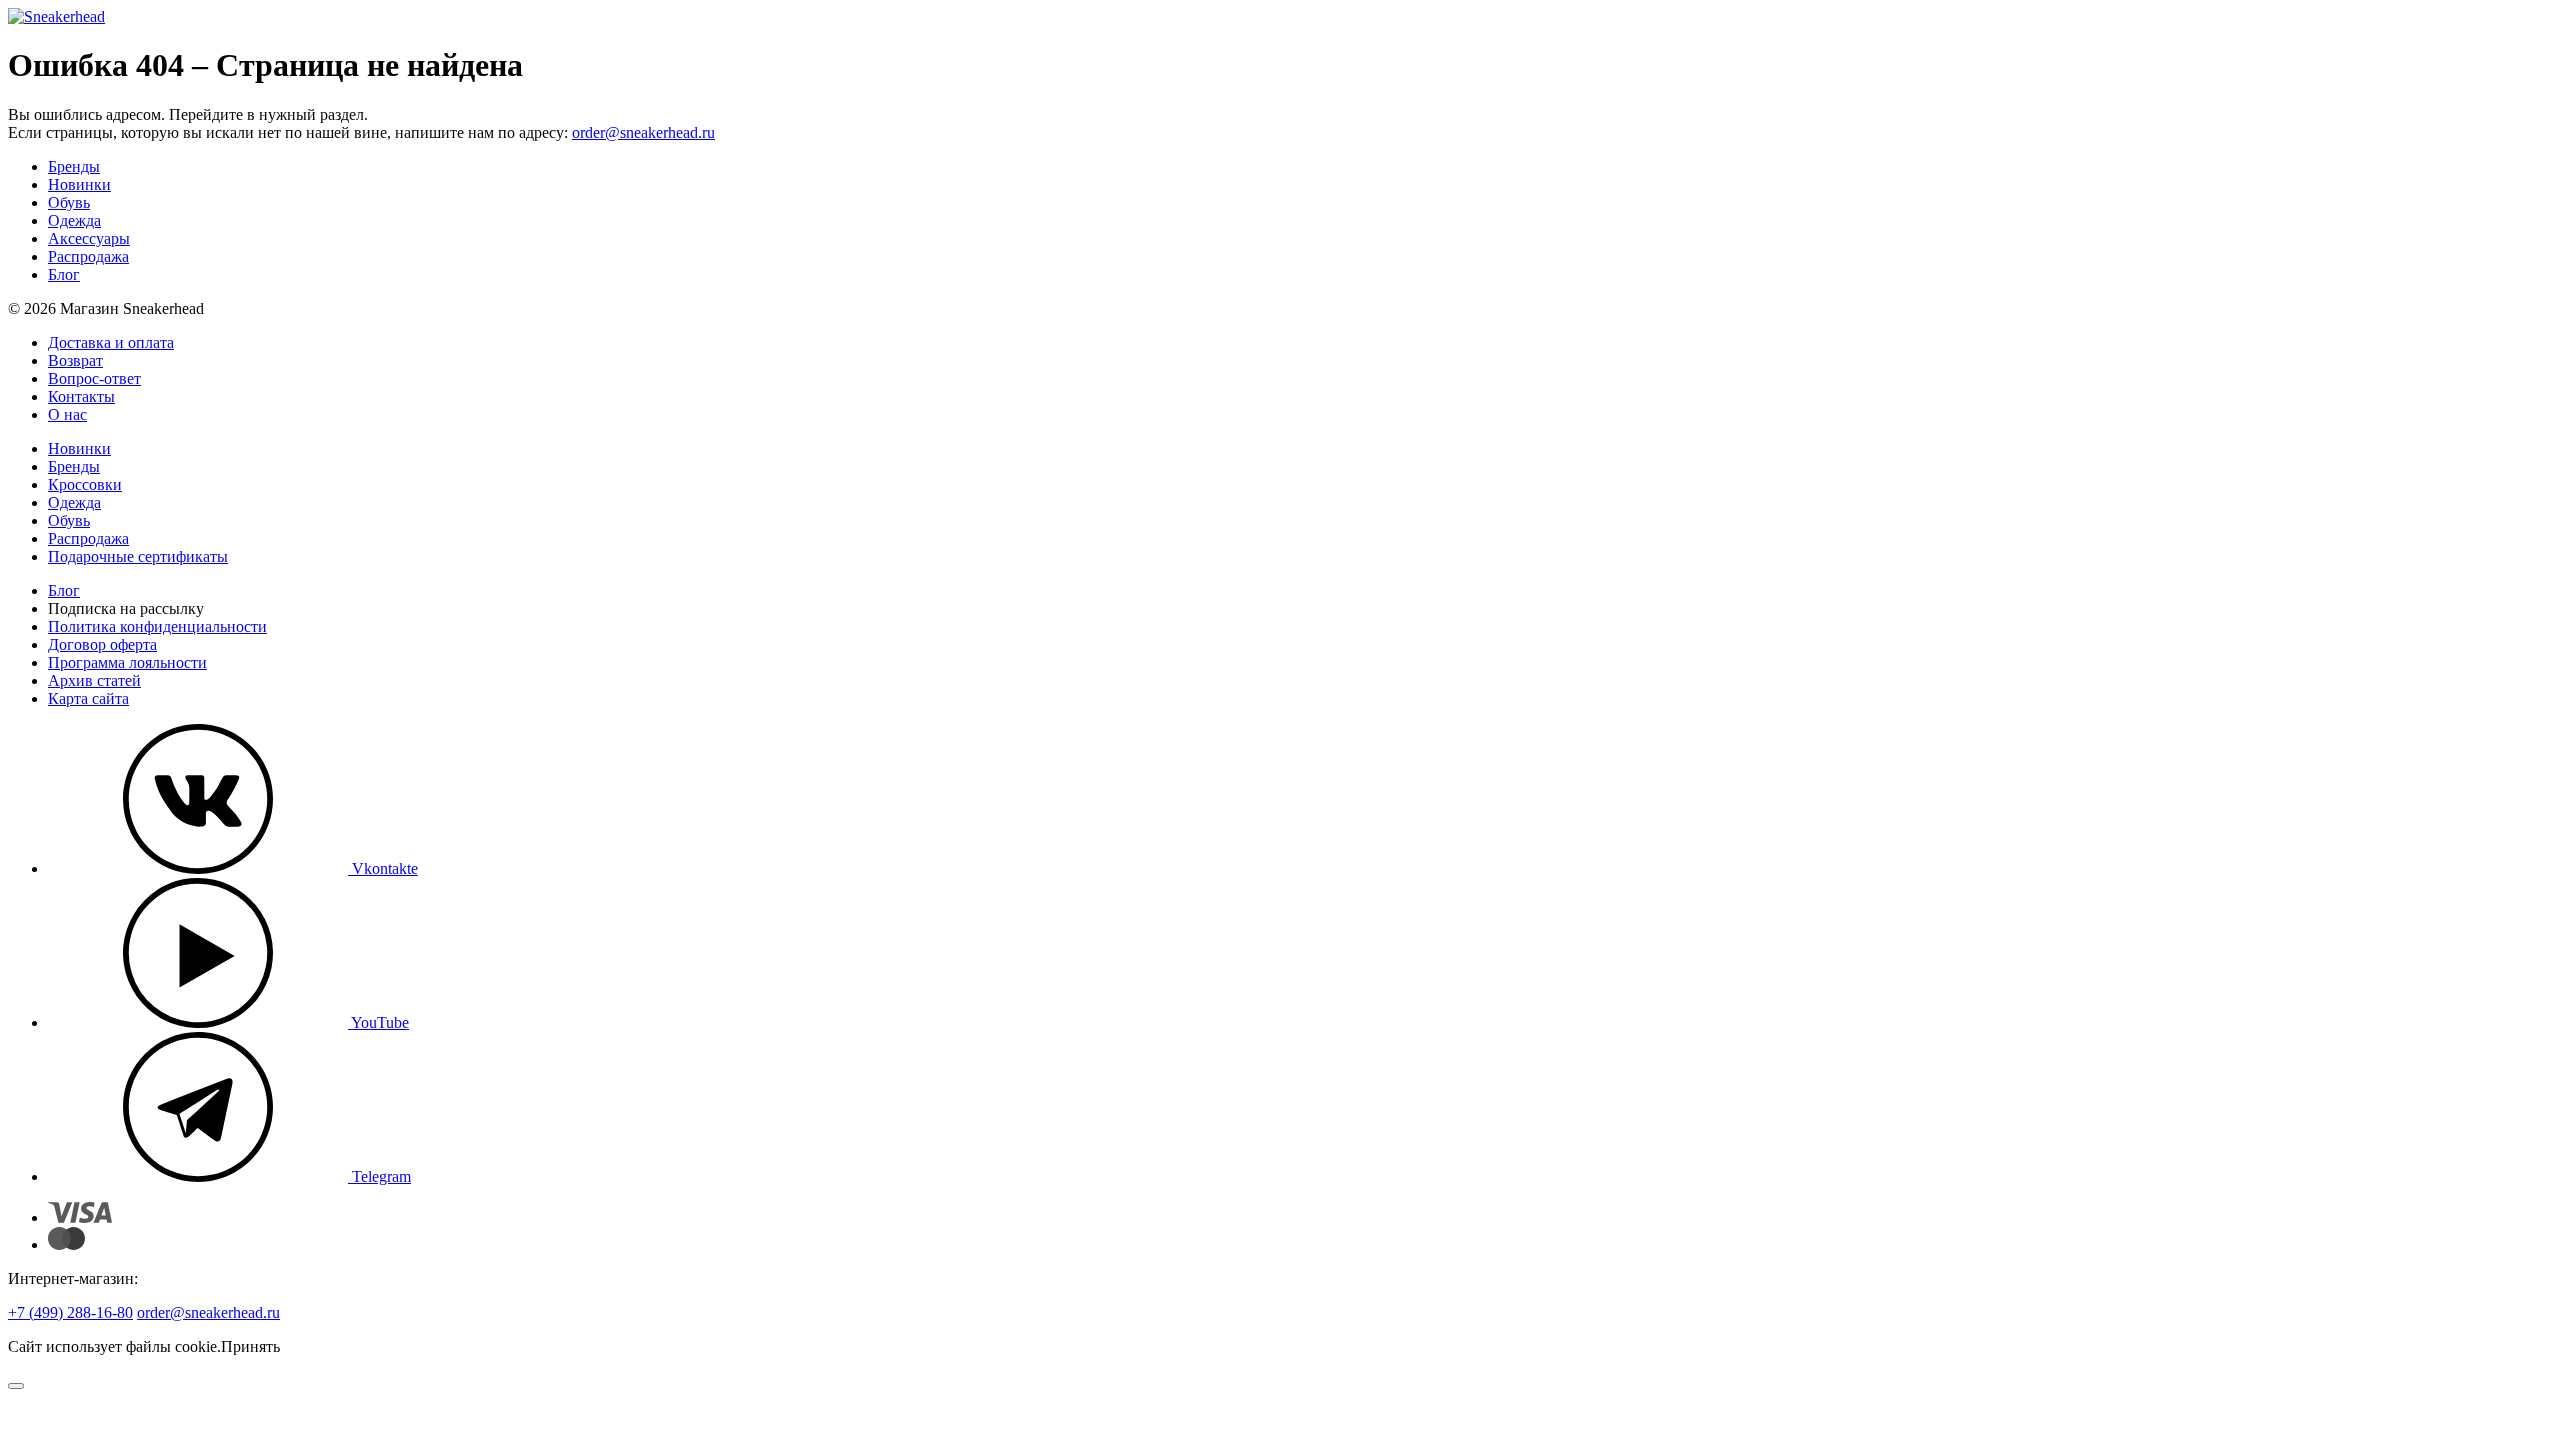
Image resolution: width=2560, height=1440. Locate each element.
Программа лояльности (127, 662)
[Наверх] (16, 1386)
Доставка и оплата (111, 342)
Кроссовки (85, 484)
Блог (64, 274)
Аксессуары (89, 238)
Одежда (74, 220)
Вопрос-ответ (94, 378)
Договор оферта (102, 644)
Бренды (74, 166)
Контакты (81, 396)
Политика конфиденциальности (157, 626)
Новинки (79, 184)
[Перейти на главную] (56, 16)
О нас (67, 414)
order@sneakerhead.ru (643, 132)
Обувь (69, 202)
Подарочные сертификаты (138, 556)
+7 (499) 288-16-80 (70, 1312)
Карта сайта (88, 698)
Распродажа (88, 256)
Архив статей (94, 680)
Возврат (75, 360)
